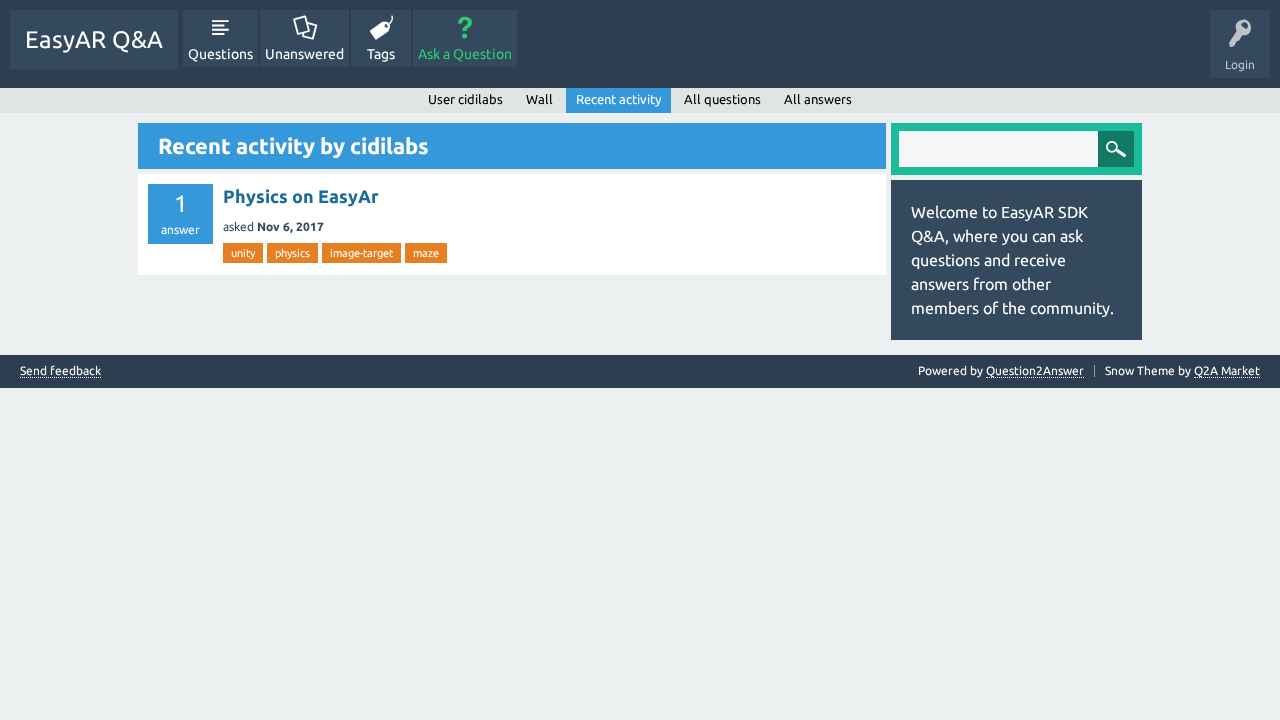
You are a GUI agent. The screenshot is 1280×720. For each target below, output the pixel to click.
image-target (361, 253)
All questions (722, 99)
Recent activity (618, 99)
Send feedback (60, 371)
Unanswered (304, 54)
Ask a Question (465, 54)
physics (292, 253)
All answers (818, 99)
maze (426, 253)
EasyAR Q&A (94, 39)
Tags (381, 54)
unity (243, 253)
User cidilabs (465, 99)
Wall (539, 99)
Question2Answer (1035, 370)
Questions (220, 54)
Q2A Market (1227, 370)
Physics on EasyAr (301, 196)
